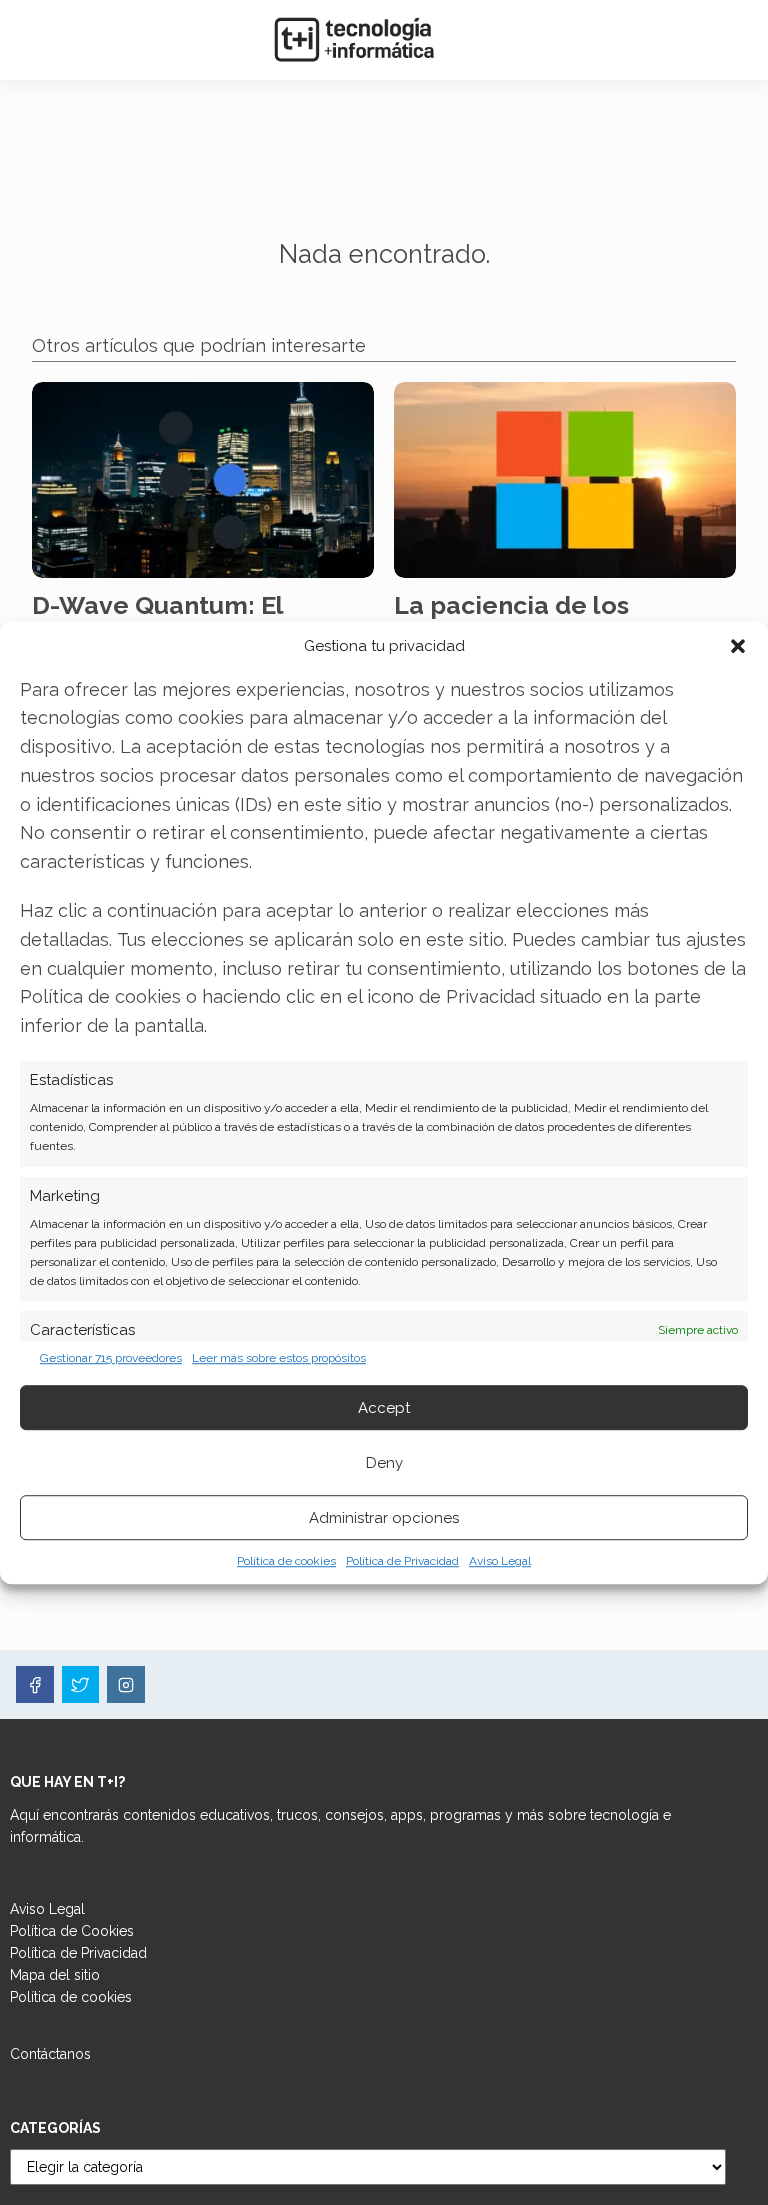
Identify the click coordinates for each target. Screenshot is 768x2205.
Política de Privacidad (402, 1561)
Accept (384, 1408)
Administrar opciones (384, 1518)
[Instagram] (126, 1685)
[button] (738, 646)
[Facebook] (35, 1685)
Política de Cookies (72, 1931)
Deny (384, 1463)
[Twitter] (81, 1685)
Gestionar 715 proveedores (111, 1358)
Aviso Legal (500, 1561)
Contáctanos (50, 2054)
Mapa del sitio (55, 1975)
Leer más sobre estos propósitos (279, 1358)
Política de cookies (286, 1561)
